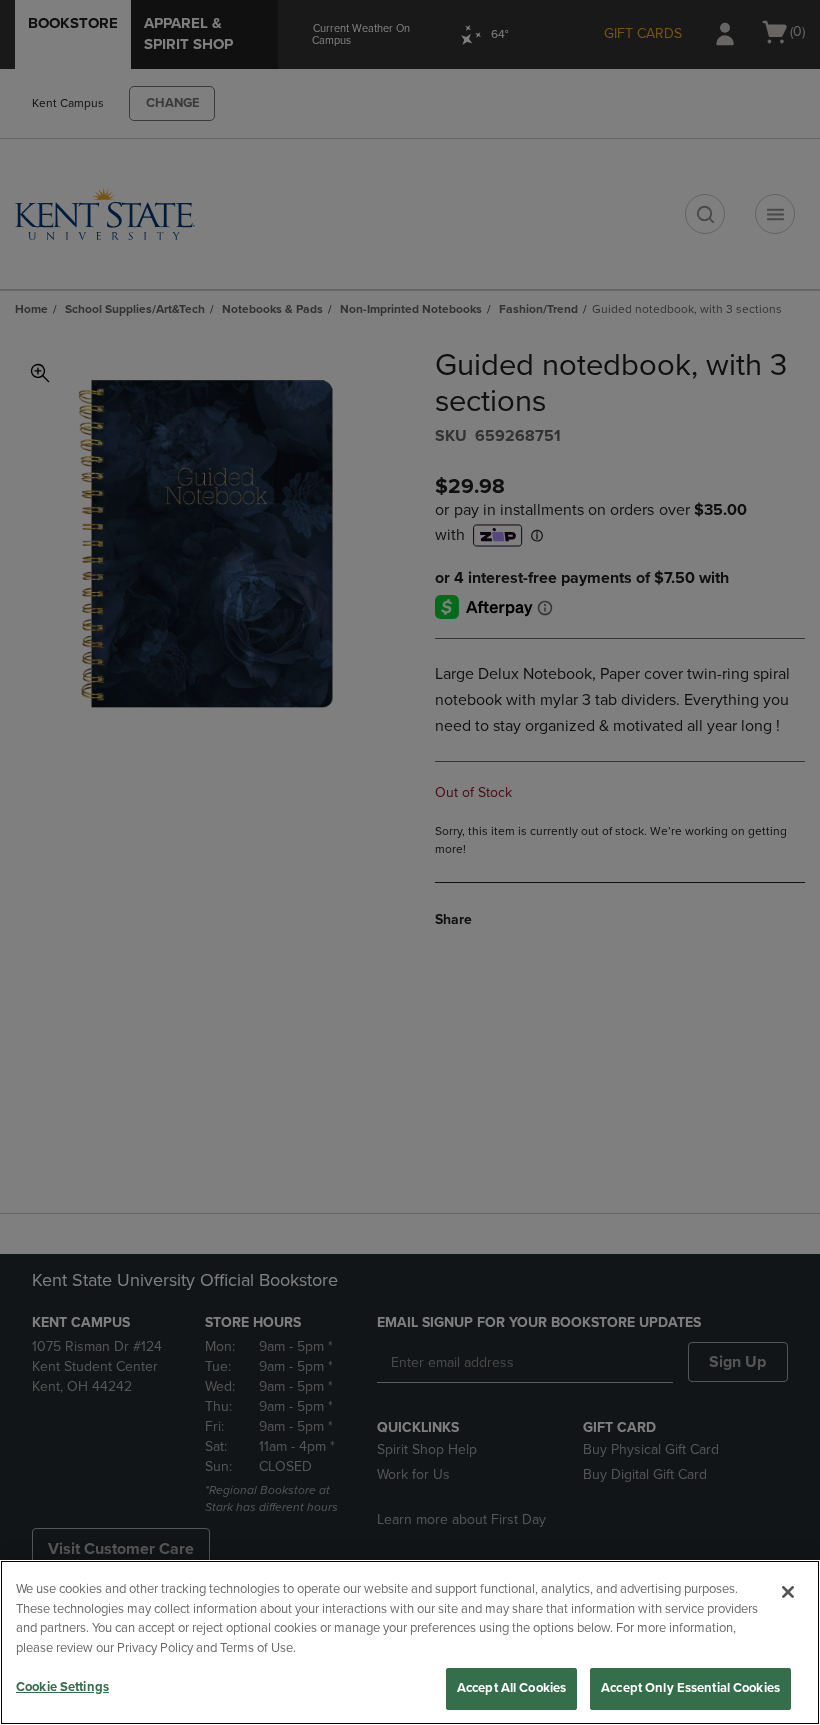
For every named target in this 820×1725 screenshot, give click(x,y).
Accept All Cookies (511, 1688)
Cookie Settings (62, 1687)
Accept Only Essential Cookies (690, 1688)
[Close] (788, 1592)
